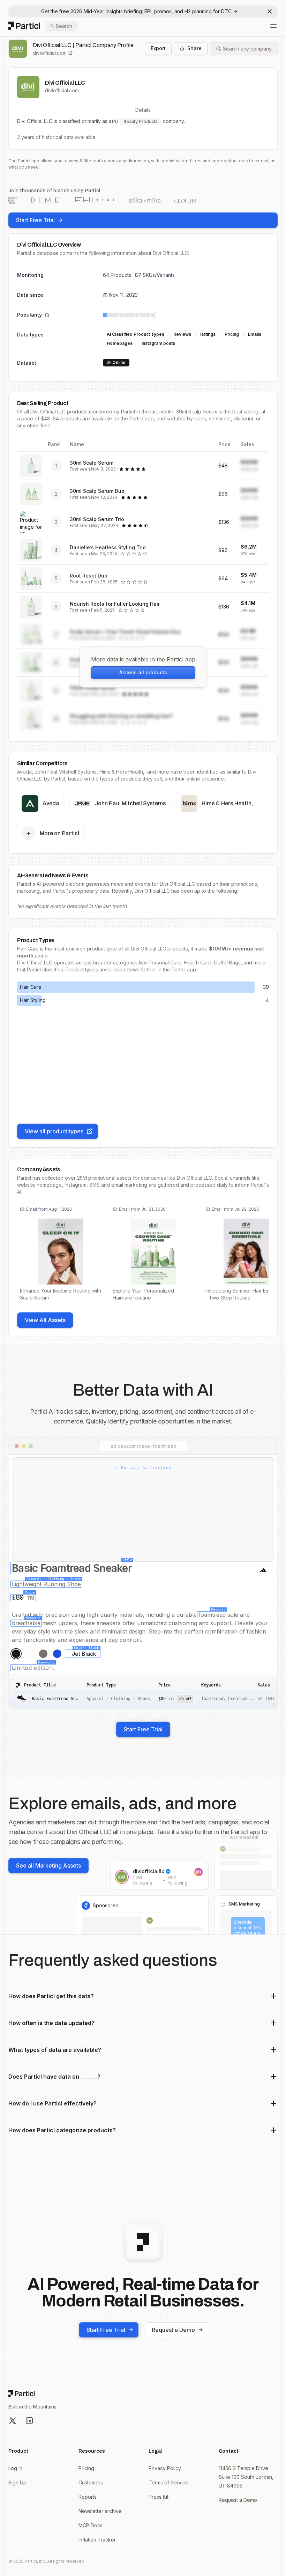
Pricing (86, 2468)
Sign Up (17, 2482)
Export (158, 48)
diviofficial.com (50, 53)
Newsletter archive (100, 2511)
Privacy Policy (165, 2468)
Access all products (143, 672)
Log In (15, 2468)
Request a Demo (173, 2330)
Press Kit (159, 2497)
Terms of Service (168, 2482)
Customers (91, 2482)
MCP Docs (91, 2525)
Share (194, 48)
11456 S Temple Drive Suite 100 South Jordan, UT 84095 (246, 2477)
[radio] (16, 1654)
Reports (88, 2497)
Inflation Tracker (97, 2540)
